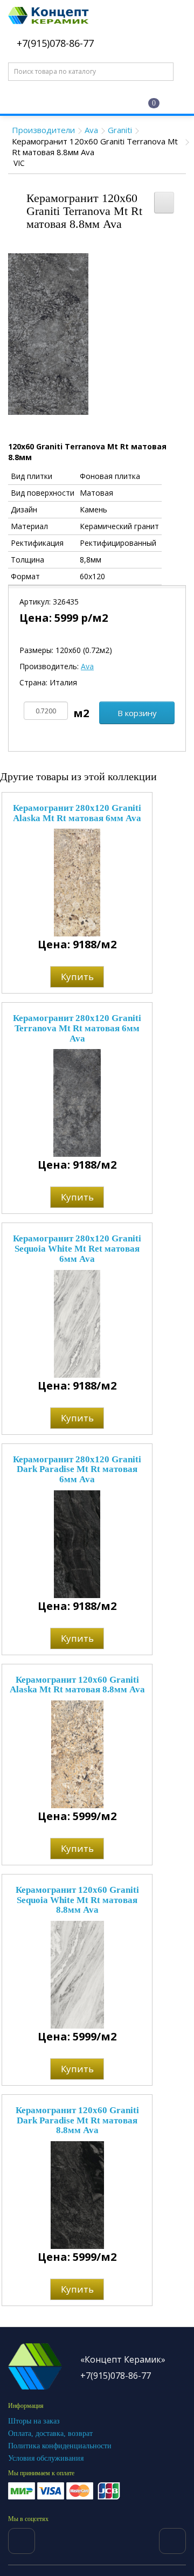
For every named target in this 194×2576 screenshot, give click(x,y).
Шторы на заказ (34, 2421)
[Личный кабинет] (108, 102)
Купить (77, 977)
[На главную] (38, 101)
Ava (91, 130)
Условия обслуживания (46, 2458)
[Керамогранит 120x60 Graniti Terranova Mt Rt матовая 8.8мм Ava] (48, 333)
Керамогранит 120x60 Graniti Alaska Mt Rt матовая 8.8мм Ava (77, 1685)
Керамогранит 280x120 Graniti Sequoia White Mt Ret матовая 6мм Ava (77, 1248)
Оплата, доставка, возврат (50, 2433)
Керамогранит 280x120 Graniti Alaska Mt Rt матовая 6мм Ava (77, 813)
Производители (43, 130)
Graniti (120, 130)
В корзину (137, 713)
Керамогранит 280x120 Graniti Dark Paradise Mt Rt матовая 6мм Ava (77, 1469)
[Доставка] (73, 101)
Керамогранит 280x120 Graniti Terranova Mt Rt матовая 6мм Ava (77, 1028)
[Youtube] (172, 2541)
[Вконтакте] (22, 2541)
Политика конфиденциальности (60, 2446)
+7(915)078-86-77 (54, 43)
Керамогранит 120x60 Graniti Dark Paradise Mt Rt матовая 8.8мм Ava (77, 2120)
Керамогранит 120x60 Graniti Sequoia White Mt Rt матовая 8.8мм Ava (77, 1900)
